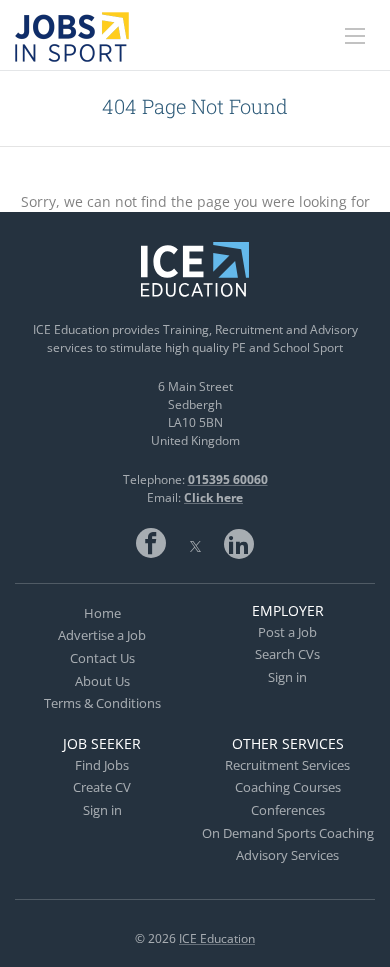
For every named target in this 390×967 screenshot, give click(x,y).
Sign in (287, 677)
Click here (213, 497)
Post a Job (287, 632)
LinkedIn (239, 543)
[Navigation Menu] (355, 36)
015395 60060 (228, 479)
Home (102, 613)
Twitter (195, 543)
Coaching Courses (288, 787)
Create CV (102, 787)
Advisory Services (287, 855)
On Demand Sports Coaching (288, 833)
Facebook (151, 543)
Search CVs (287, 654)
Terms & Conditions (102, 703)
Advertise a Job (102, 635)
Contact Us (102, 658)
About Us (102, 681)
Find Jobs (102, 765)
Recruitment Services (287, 765)
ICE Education (217, 938)
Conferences (288, 810)
